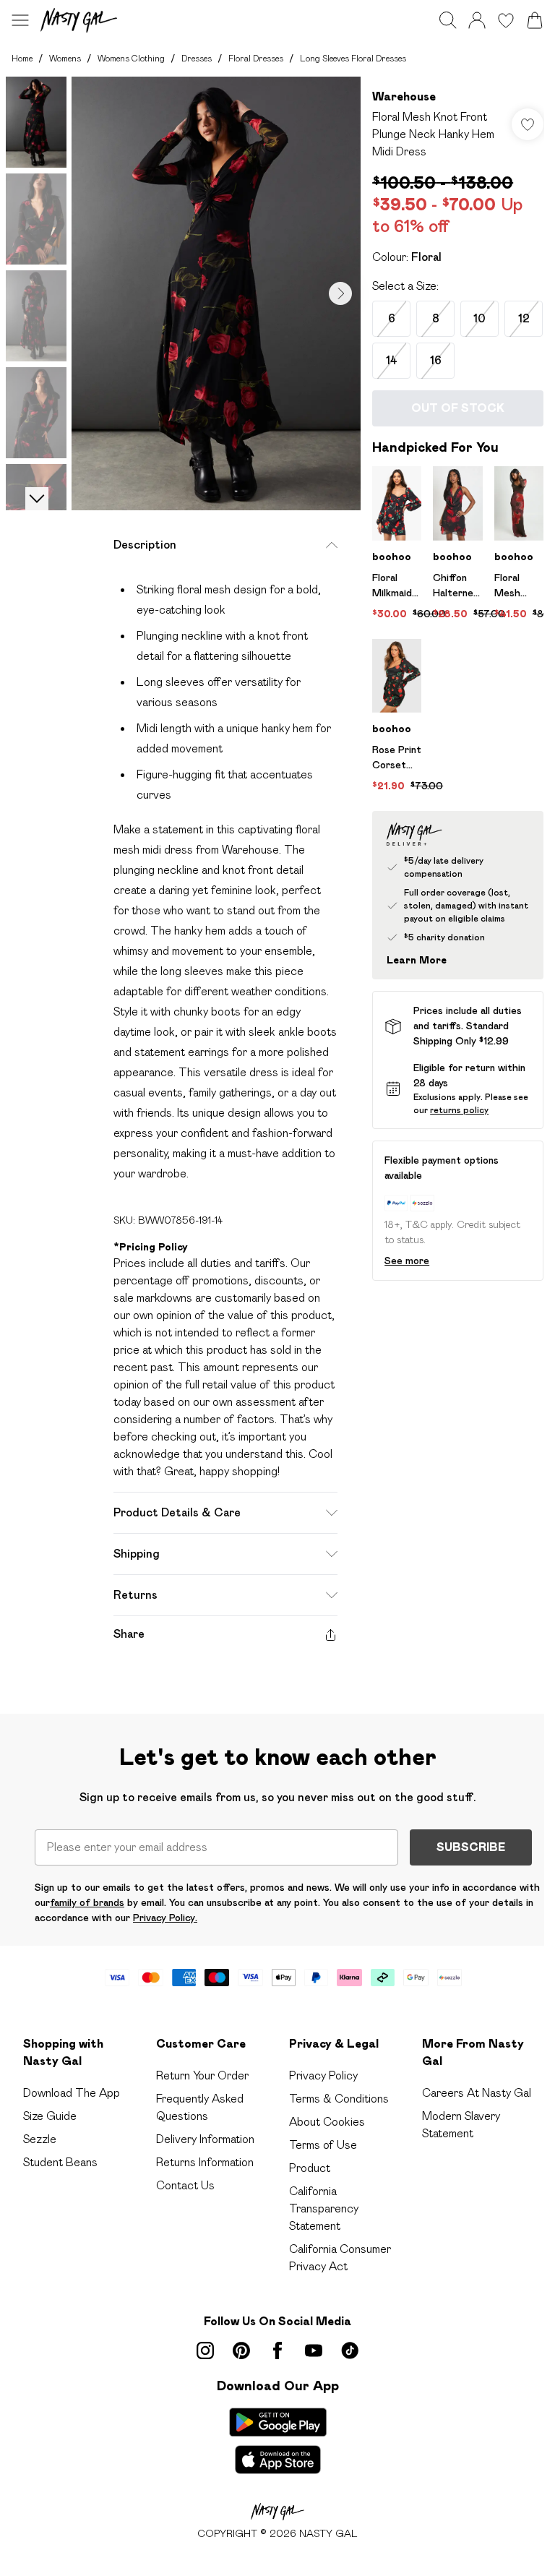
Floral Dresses (256, 58)
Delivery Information (205, 2139)
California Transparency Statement (324, 2208)
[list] (216, 293)
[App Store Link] (278, 2441)
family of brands (87, 1902)
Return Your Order (202, 2075)
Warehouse (404, 96)
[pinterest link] (241, 2350)
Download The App (72, 2093)
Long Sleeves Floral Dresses (353, 58)
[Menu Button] (20, 20)
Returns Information (205, 2162)
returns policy (459, 1110)
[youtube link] (314, 2350)
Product (310, 2168)
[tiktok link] (350, 2350)
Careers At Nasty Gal (477, 2093)
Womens (65, 58)
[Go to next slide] (340, 293)
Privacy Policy (323, 2075)
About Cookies (327, 2122)
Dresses (197, 58)
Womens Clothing (131, 58)
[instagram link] (205, 2350)
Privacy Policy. (165, 1918)
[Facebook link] (277, 2350)
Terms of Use (323, 2145)
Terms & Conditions (339, 2099)
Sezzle (40, 2139)
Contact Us (185, 2185)
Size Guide (50, 2116)
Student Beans (60, 2162)
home (22, 58)
